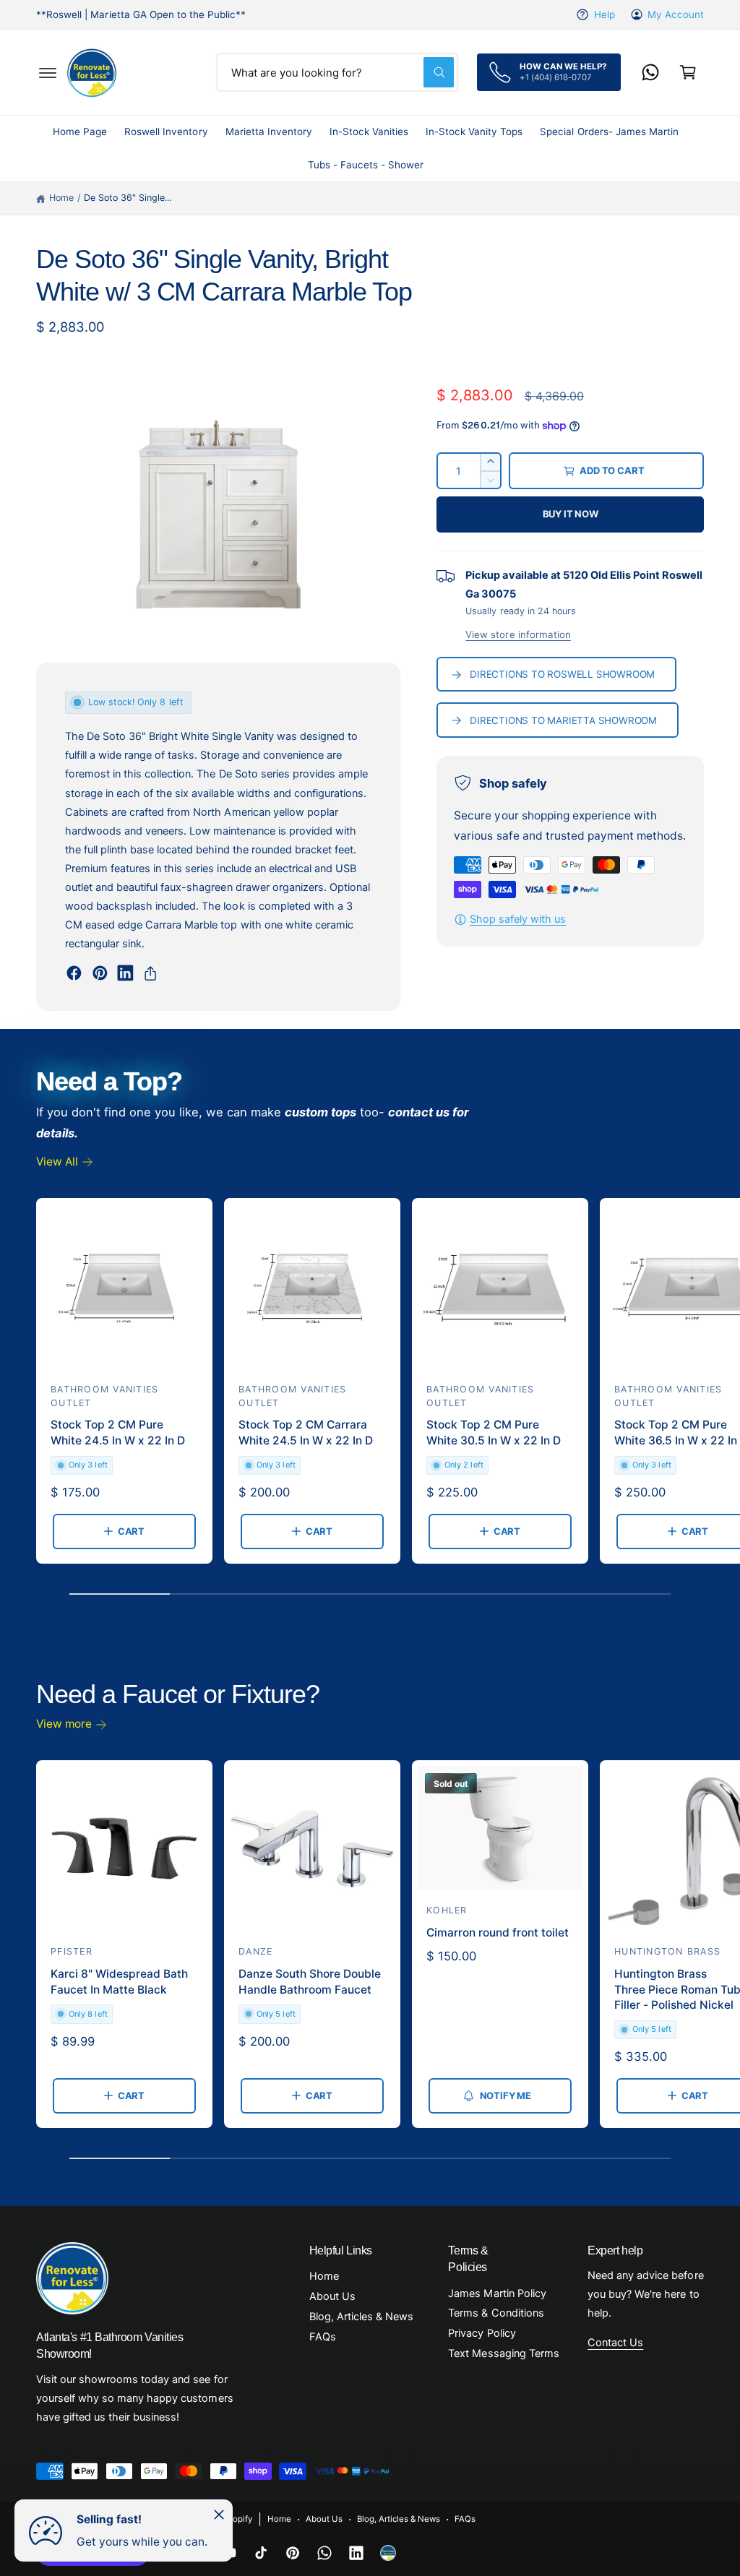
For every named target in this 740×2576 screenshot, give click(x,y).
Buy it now (571, 514)
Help (604, 14)
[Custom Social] (388, 2553)
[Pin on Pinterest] (100, 973)
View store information (518, 634)
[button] (48, 72)
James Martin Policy (497, 2293)
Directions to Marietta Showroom (563, 720)
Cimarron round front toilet (498, 1933)
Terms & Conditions (496, 2313)
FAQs (323, 2337)
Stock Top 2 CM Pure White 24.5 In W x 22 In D (118, 1433)
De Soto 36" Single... (128, 198)
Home (61, 198)
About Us (332, 2296)
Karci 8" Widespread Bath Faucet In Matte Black (119, 1982)
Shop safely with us (518, 919)
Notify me (505, 2095)
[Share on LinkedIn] (125, 973)
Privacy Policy (482, 2333)
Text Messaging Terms (503, 2353)
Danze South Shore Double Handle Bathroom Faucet (310, 1982)
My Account (676, 14)
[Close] (219, 2515)
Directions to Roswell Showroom (562, 674)
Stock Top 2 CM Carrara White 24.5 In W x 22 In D (306, 1433)
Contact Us (615, 2343)
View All (57, 1162)
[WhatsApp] (650, 72)
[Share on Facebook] (74, 973)
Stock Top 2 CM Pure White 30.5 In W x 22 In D (494, 1433)
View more (64, 1724)
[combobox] (337, 72)
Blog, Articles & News (361, 2317)
